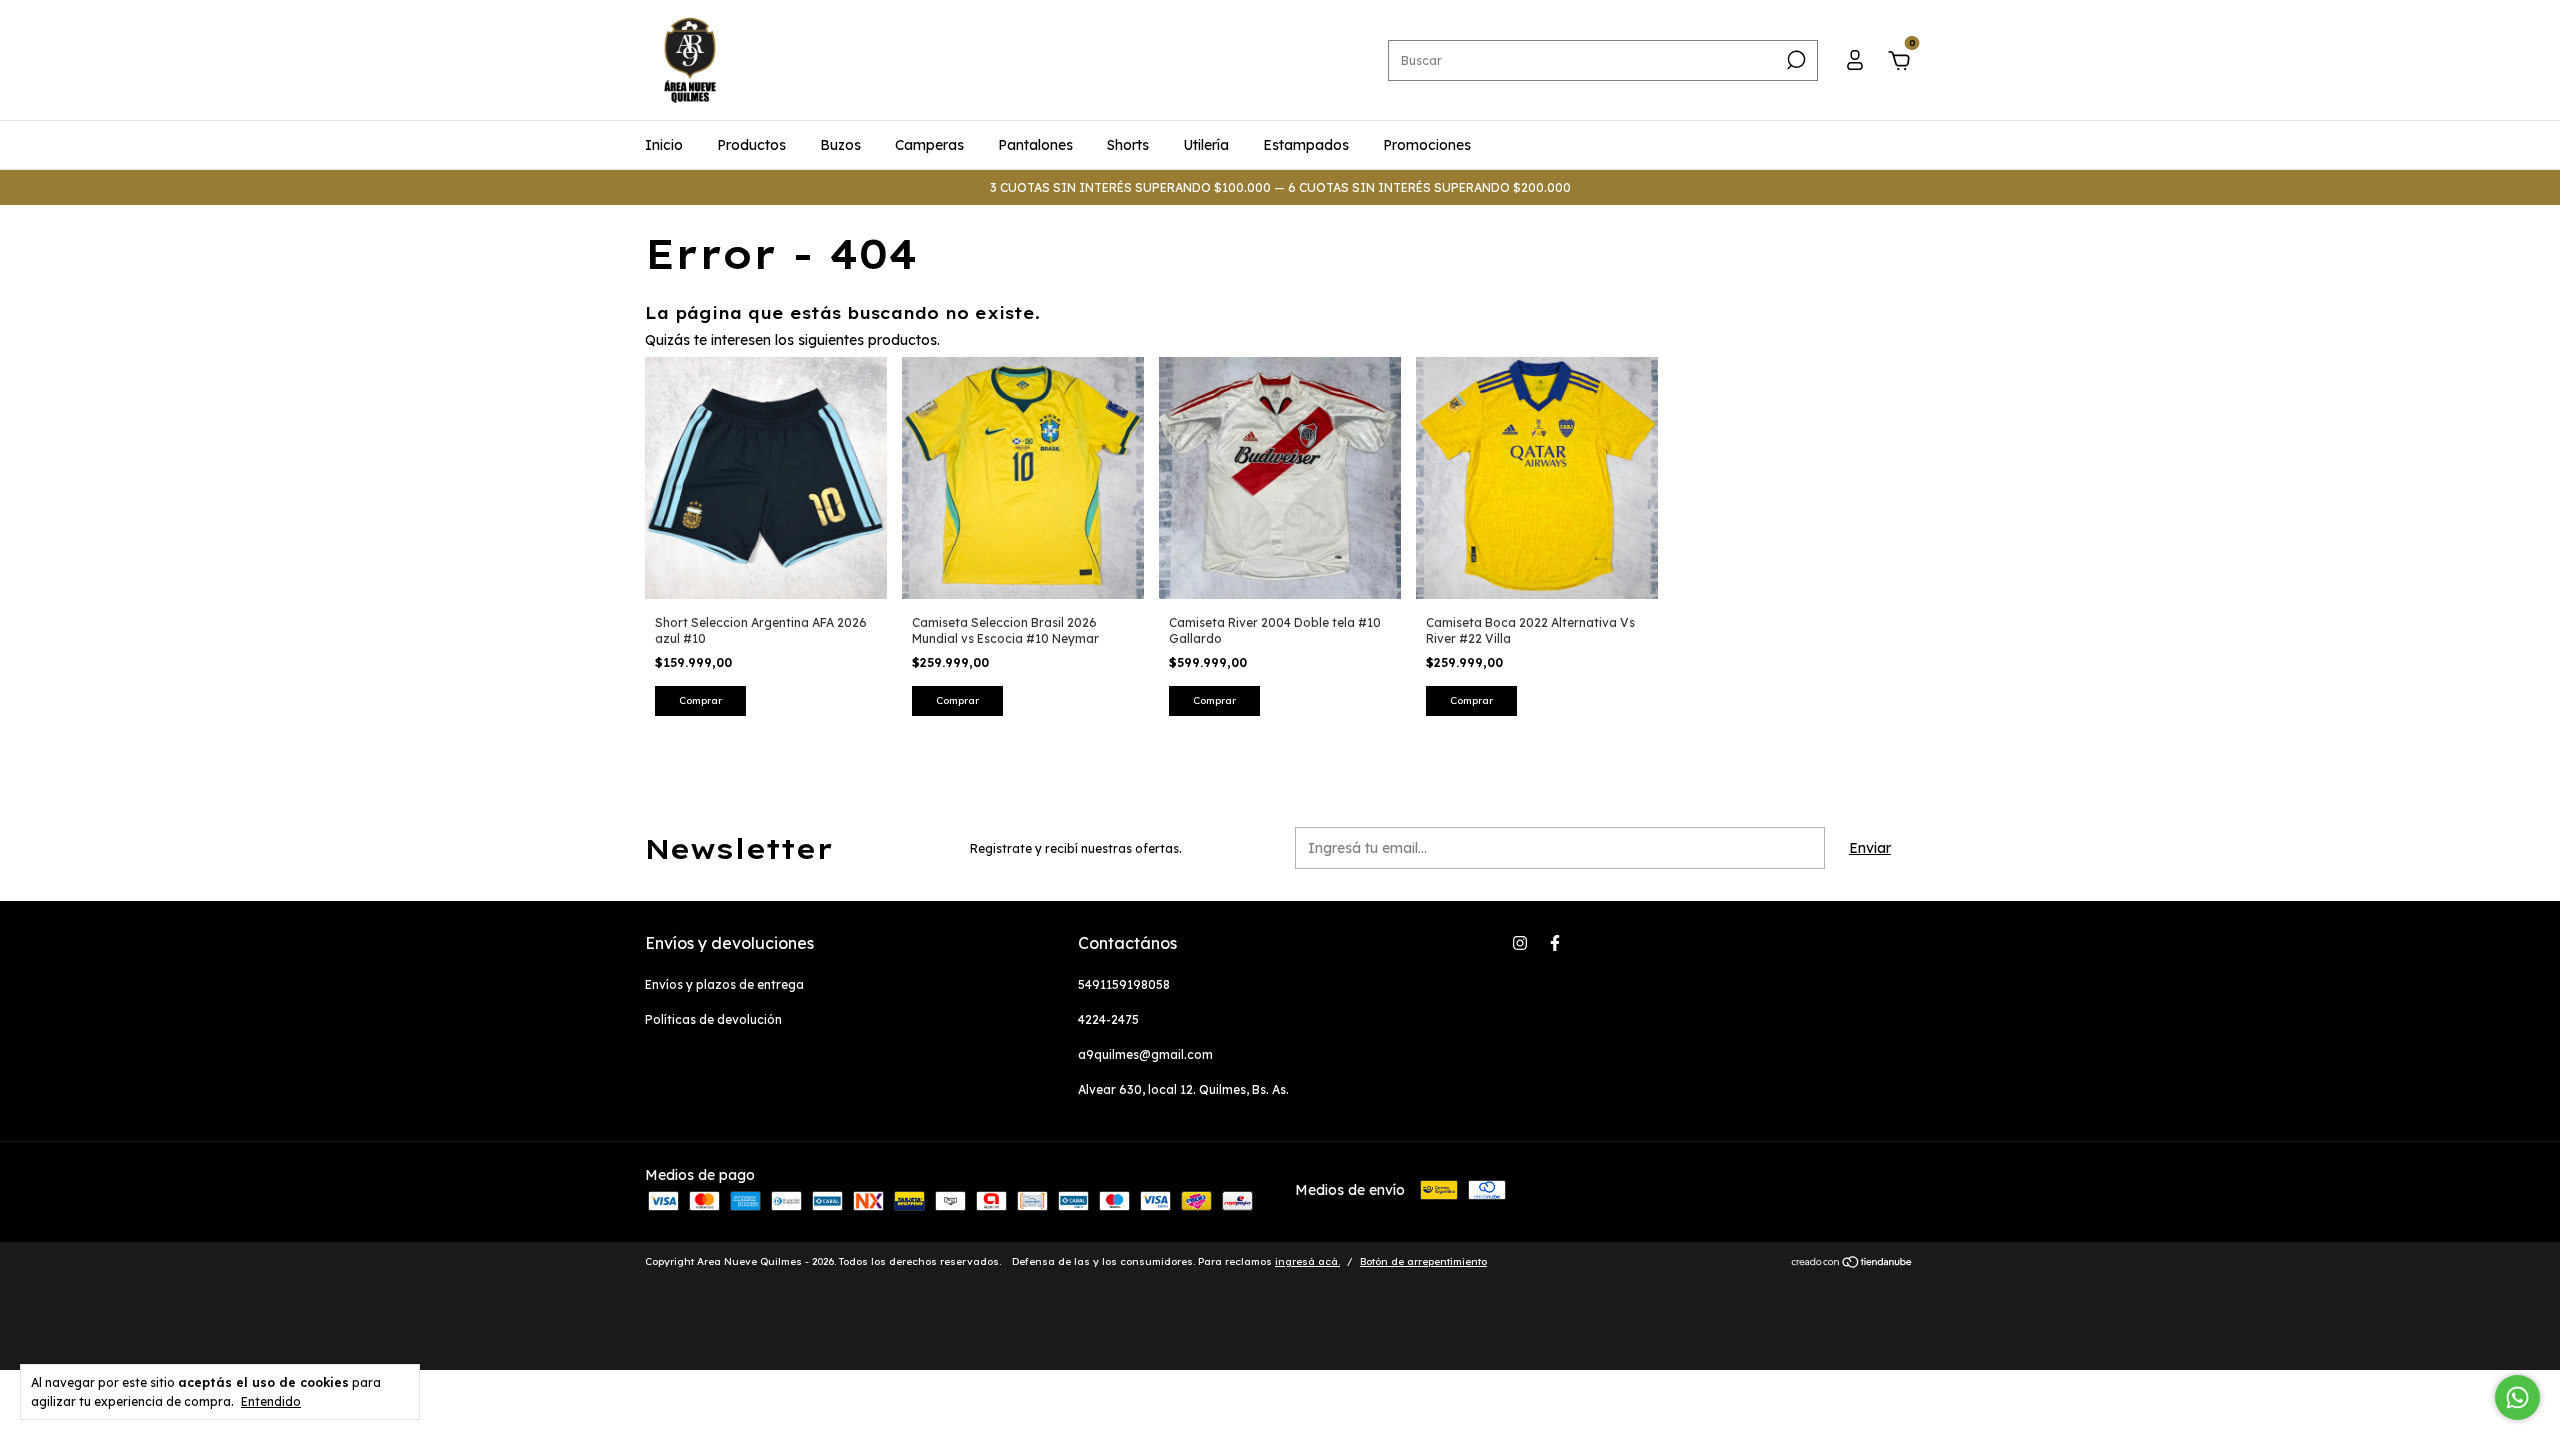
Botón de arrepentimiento (1423, 1261)
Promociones (1427, 145)
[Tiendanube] (1852, 1264)
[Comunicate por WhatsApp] (2517, 1397)
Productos (751, 145)
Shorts (1128, 145)
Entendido (271, 1401)
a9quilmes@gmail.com (1145, 1054)
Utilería (1206, 145)
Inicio (664, 145)
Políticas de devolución (713, 1019)
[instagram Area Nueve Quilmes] (1520, 943)
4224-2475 (1108, 1019)
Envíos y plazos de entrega (724, 984)
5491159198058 (1124, 984)
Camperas (929, 145)
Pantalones (1035, 145)
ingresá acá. (1307, 1261)
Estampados (1306, 145)
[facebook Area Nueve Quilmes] (1555, 943)
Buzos (840, 145)
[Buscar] (1794, 60)
